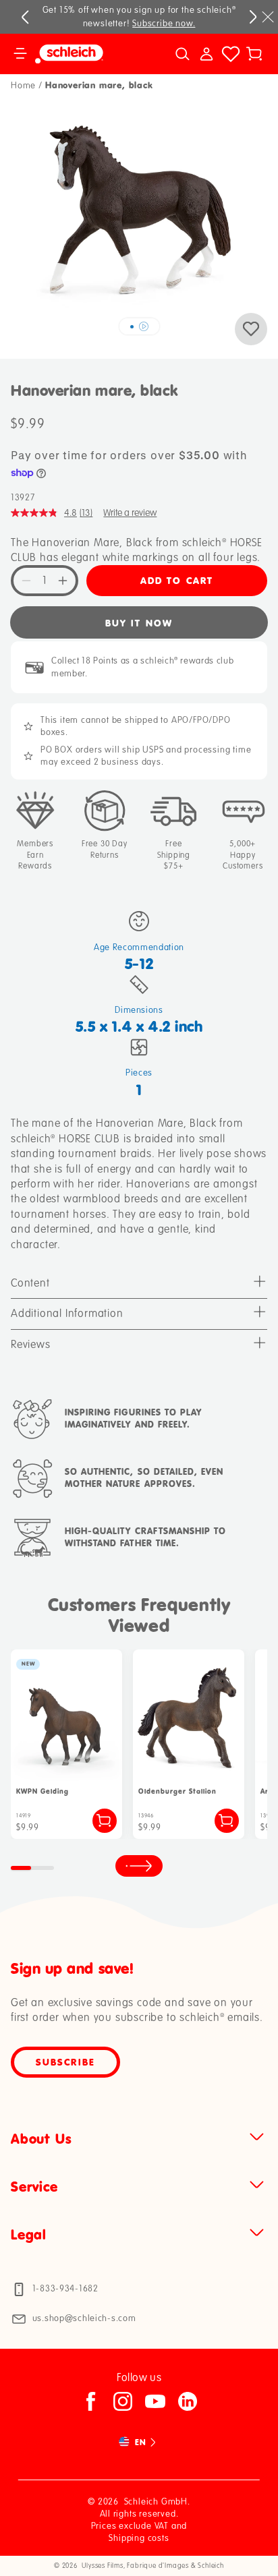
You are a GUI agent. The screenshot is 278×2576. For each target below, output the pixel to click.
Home (23, 86)
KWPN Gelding (43, 1791)
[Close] (268, 17)
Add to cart (177, 580)
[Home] (83, 54)
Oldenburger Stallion (177, 1791)
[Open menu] (20, 54)
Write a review (130, 513)
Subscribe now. (164, 24)
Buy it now (139, 623)
